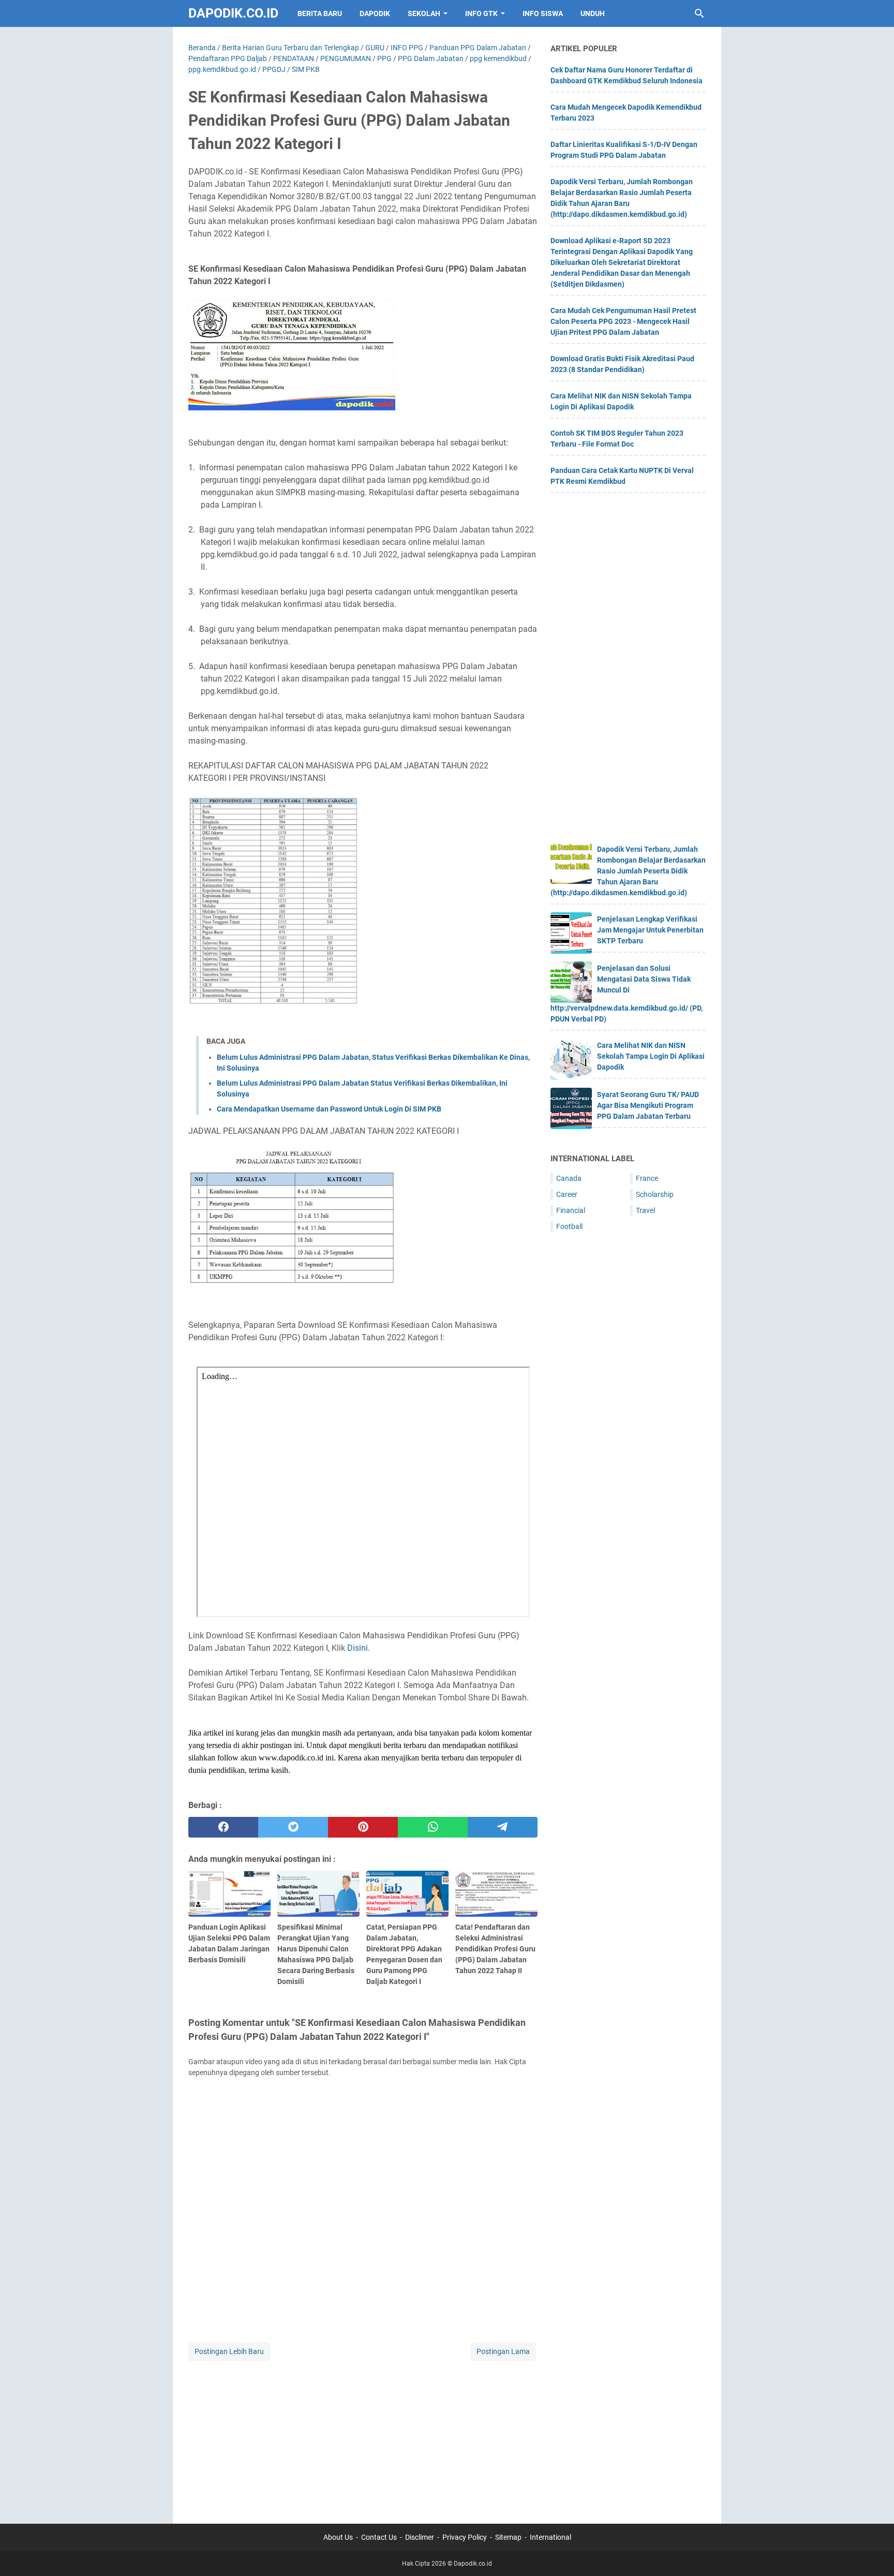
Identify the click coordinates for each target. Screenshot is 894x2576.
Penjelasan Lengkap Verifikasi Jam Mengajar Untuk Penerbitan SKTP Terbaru (650, 930)
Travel (645, 1210)
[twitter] (293, 1827)
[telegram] (503, 1827)
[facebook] (223, 1827)
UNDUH (593, 13)
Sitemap (508, 2537)
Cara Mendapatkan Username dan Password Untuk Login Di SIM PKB (329, 1109)
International (550, 2537)
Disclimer (420, 2537)
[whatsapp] (433, 1827)
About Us (338, 2537)
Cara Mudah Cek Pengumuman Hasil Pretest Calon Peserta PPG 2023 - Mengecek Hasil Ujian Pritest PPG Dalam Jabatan (623, 321)
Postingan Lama (503, 2351)
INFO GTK (481, 13)
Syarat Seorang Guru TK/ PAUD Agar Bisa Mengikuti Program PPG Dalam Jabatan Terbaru (648, 1105)
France (647, 1178)
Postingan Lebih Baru (229, 2351)
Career (567, 1194)
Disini (357, 1648)
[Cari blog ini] (699, 13)
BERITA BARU (320, 13)
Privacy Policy (465, 2537)
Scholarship (655, 1194)
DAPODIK (375, 13)
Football (569, 1226)
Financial (571, 1210)
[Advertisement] (363, 2436)
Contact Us (379, 2537)
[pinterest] (363, 1827)
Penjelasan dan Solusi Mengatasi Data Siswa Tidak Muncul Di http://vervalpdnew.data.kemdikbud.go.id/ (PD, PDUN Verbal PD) (627, 994)
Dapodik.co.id (233, 13)
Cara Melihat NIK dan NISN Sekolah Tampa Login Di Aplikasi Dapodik (651, 1056)
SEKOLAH (424, 13)
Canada (569, 1178)
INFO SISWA (543, 13)
